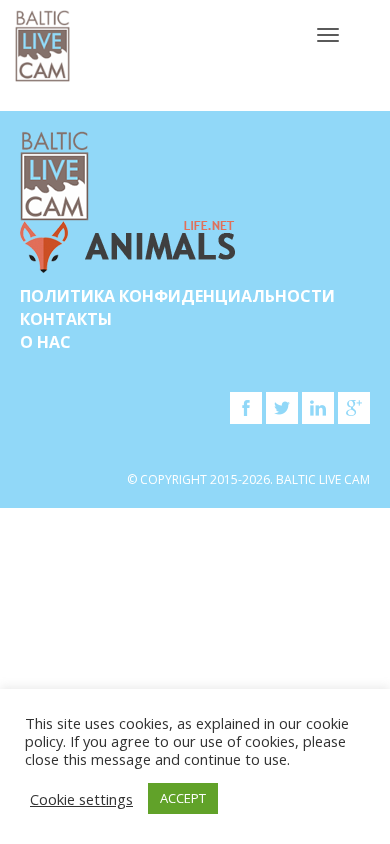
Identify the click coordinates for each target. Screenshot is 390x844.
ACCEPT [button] (183, 798)
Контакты (66, 319)
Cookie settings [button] (81, 799)
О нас (45, 342)
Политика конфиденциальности (177, 296)
